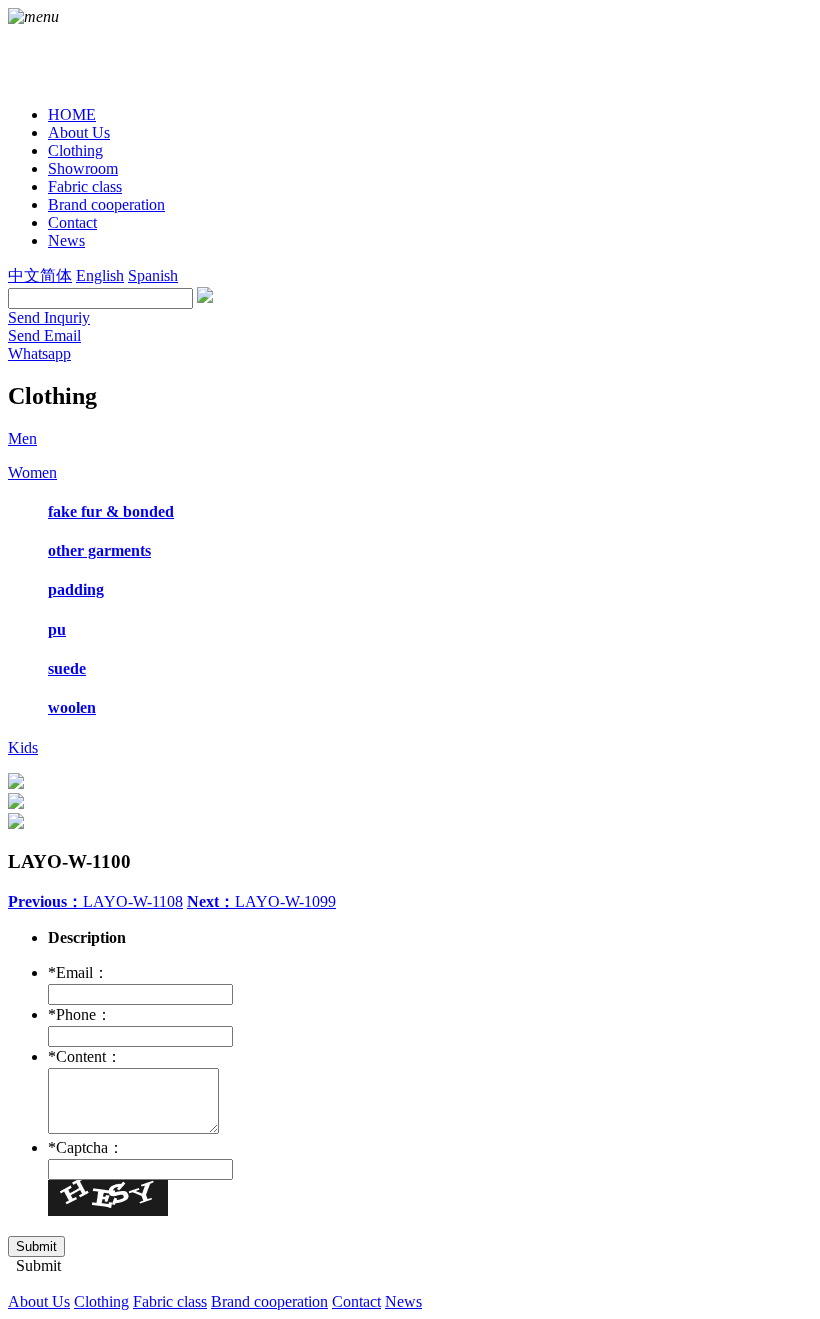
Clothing (101, 1301)
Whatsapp (39, 353)
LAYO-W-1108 (95, 901)
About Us (39, 1301)
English (100, 275)
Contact (356, 1301)
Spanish (153, 275)
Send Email (44, 335)
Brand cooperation (269, 1301)
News (403, 1301)
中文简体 (40, 275)
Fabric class (170, 1301)
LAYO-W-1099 (261, 901)
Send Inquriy (49, 317)
